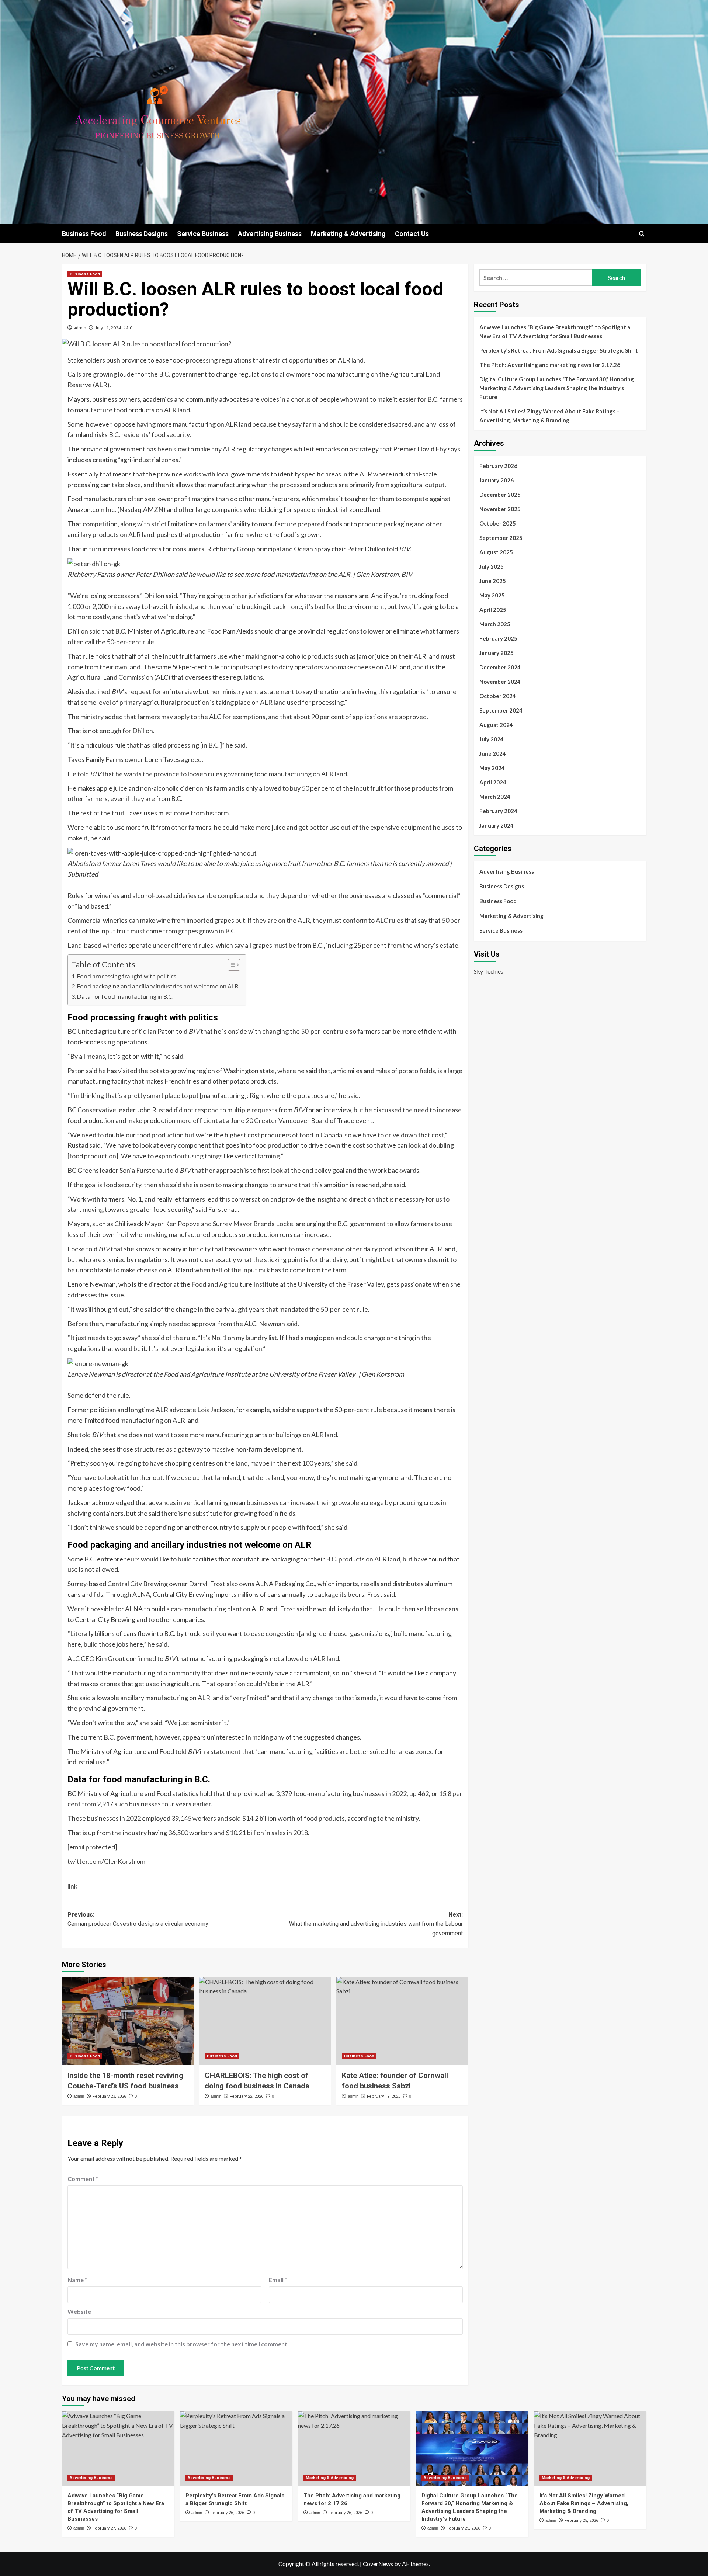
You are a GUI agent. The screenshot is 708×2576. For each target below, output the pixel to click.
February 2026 (498, 466)
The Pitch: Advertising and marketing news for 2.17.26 (550, 365)
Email (278, 2280)
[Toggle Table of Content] (230, 965)
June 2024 (493, 753)
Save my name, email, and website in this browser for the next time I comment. (182, 2344)
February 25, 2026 (463, 2528)
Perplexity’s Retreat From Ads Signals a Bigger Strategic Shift (559, 350)
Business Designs (142, 234)
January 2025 (497, 653)
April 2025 (493, 610)
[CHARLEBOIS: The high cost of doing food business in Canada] (265, 2021)
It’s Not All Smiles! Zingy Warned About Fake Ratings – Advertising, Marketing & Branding (549, 416)
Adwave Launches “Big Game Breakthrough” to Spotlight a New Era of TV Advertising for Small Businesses (555, 332)
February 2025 (498, 638)
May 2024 (492, 768)
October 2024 (498, 696)
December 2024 (500, 667)
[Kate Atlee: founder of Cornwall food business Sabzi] (402, 2021)
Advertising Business (270, 234)
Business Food (84, 234)
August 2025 (496, 552)
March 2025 (495, 624)
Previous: (138, 1919)
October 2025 (498, 523)
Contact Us (412, 234)
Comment (83, 2179)
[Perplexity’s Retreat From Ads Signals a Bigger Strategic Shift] (236, 2449)
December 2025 (500, 495)
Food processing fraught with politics (127, 976)
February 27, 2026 (109, 2528)
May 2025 (492, 595)
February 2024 (498, 811)
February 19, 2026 (384, 2096)
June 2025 (493, 581)
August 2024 (496, 725)
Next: (376, 1924)
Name (77, 2280)
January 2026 (497, 480)
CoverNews (378, 2564)
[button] (642, 234)
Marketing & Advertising (348, 234)
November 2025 (500, 509)
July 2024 (492, 739)
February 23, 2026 (109, 2096)
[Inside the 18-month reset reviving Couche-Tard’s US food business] (128, 2021)
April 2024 (493, 782)
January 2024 (497, 825)
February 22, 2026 (247, 2096)
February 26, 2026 (227, 2513)
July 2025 (492, 566)
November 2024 (500, 682)
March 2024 (495, 797)
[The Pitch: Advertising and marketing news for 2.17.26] (354, 2449)
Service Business (203, 234)
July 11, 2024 (108, 328)
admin (80, 328)
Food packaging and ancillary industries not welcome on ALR (158, 986)
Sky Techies (489, 971)
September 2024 (501, 710)
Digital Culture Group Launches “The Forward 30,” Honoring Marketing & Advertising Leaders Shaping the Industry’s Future (557, 388)
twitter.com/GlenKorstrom (106, 1861)
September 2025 (501, 538)
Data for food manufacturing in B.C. (125, 996)
